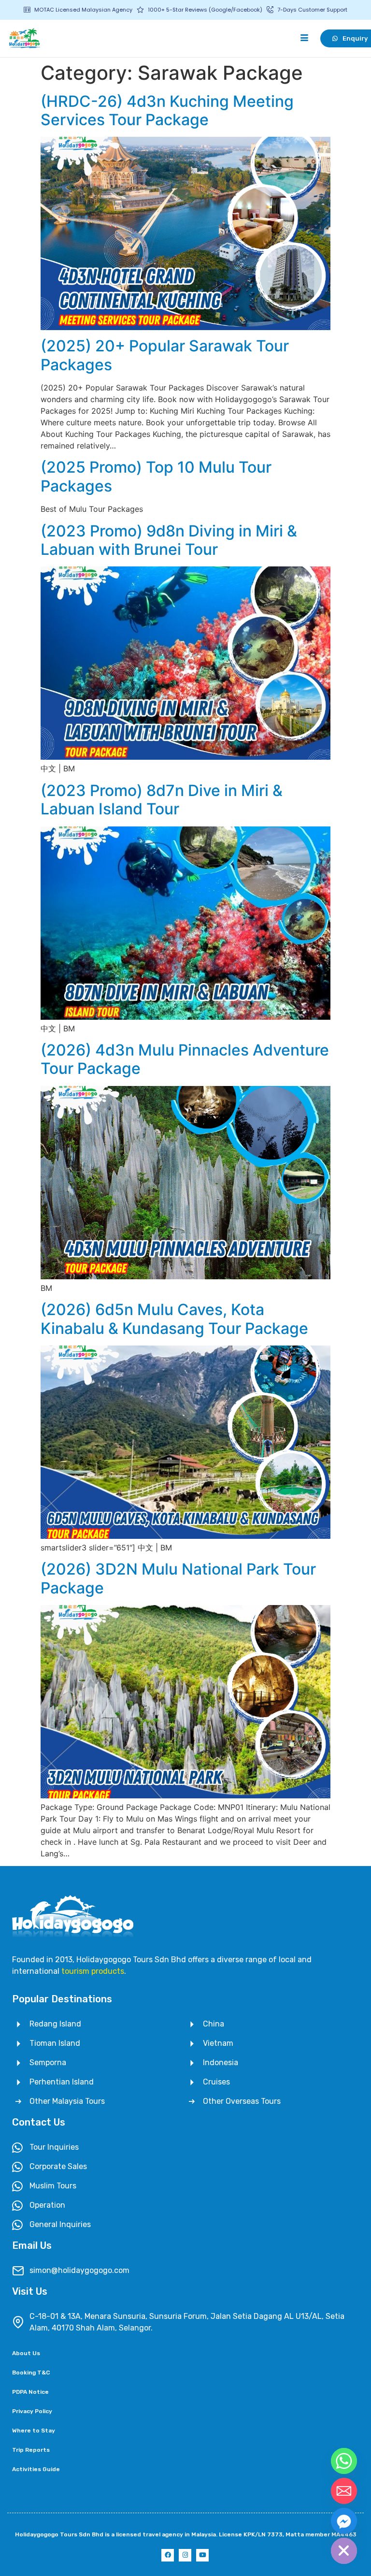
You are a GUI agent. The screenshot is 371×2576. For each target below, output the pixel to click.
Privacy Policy (32, 2411)
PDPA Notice (30, 2392)
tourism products (93, 1971)
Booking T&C (31, 2373)
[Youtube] (202, 2555)
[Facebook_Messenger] (344, 2521)
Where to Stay (34, 2431)
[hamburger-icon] (305, 38)
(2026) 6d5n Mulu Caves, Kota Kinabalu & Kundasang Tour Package (174, 1319)
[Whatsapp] (344, 2461)
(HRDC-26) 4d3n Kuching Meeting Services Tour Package (167, 110)
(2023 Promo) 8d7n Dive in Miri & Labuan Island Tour (162, 800)
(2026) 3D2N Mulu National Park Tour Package (178, 1578)
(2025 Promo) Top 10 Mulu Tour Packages (156, 476)
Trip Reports (31, 2450)
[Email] (344, 2491)
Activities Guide (36, 2469)
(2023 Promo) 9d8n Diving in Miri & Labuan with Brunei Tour (169, 540)
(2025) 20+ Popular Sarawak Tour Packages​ (165, 355)
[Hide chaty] (344, 2551)
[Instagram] (185, 2555)
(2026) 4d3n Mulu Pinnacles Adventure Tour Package (185, 1059)
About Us (26, 2353)
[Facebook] (168, 2555)
